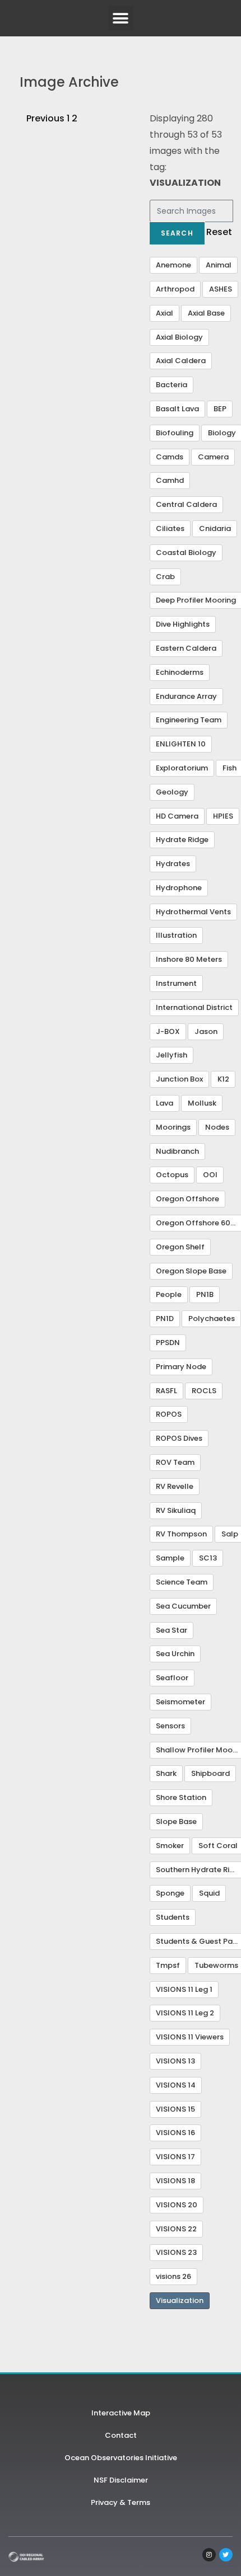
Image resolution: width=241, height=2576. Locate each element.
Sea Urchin (175, 1654)
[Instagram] (209, 2555)
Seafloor (172, 1678)
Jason (206, 1031)
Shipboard (210, 1773)
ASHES (221, 289)
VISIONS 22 (176, 2229)
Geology (172, 792)
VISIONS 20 (177, 2205)
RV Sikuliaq (176, 1510)
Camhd (170, 480)
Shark (166, 1773)
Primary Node (181, 1367)
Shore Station (181, 1797)
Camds (170, 457)
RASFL (166, 1391)
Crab (165, 577)
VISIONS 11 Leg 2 (185, 2013)
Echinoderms (180, 672)
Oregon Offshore (187, 1199)
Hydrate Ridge (182, 840)
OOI (210, 1175)
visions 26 (173, 2276)
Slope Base (176, 1821)
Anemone (173, 265)
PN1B (205, 1294)
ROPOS (169, 1414)
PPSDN (168, 1343)
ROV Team (175, 1462)
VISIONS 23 (176, 2252)
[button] (121, 18)
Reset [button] (219, 232)
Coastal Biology (186, 553)
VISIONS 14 (176, 2085)
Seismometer (180, 1702)
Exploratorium (182, 768)
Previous (45, 118)
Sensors (170, 1726)
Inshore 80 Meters (189, 959)
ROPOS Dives (179, 1438)
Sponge (170, 1893)
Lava (164, 1103)
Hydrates (173, 864)
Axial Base (206, 313)
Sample (170, 1558)
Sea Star (172, 1630)
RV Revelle (175, 1486)
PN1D (165, 1318)
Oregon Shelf (180, 1247)
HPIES (223, 816)
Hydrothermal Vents (193, 912)
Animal (219, 265)
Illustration (176, 935)
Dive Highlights (183, 624)
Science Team (182, 1582)
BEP (220, 409)
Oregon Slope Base (191, 1271)
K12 (223, 1079)
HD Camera (177, 816)
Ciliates (170, 528)
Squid (209, 1893)
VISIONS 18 (175, 2181)
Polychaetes (212, 1318)
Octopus (172, 1175)
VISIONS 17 (175, 2157)
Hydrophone (179, 888)
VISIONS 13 (175, 2061)
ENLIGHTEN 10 (181, 744)
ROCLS (204, 1391)
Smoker (170, 1846)
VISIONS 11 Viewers (190, 2037)
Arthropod (175, 289)
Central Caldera (186, 504)
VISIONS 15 (175, 2109)
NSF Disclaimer (121, 2480)
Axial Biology (179, 337)
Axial (164, 313)
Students (173, 1917)
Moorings (173, 1127)
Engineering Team (189, 720)
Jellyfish (172, 1055)
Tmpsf (168, 1965)
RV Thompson (181, 1534)
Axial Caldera (181, 361)
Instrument (176, 983)
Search (177, 233)
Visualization (180, 2300)
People (169, 1294)
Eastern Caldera (186, 648)
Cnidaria (215, 528)
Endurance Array (186, 696)
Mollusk (202, 1103)
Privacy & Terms (121, 2502)
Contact (121, 2435)
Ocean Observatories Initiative (121, 2458)
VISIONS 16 (175, 2133)
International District (194, 1007)
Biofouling (175, 433)
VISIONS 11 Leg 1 (184, 1989)
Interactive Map (121, 2413)
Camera (213, 457)
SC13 (208, 1558)
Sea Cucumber (183, 1606)
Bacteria (172, 385)
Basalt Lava (177, 409)
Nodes (217, 1127)
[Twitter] (226, 2555)
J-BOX (168, 1031)
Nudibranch (177, 1151)
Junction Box (179, 1079)
